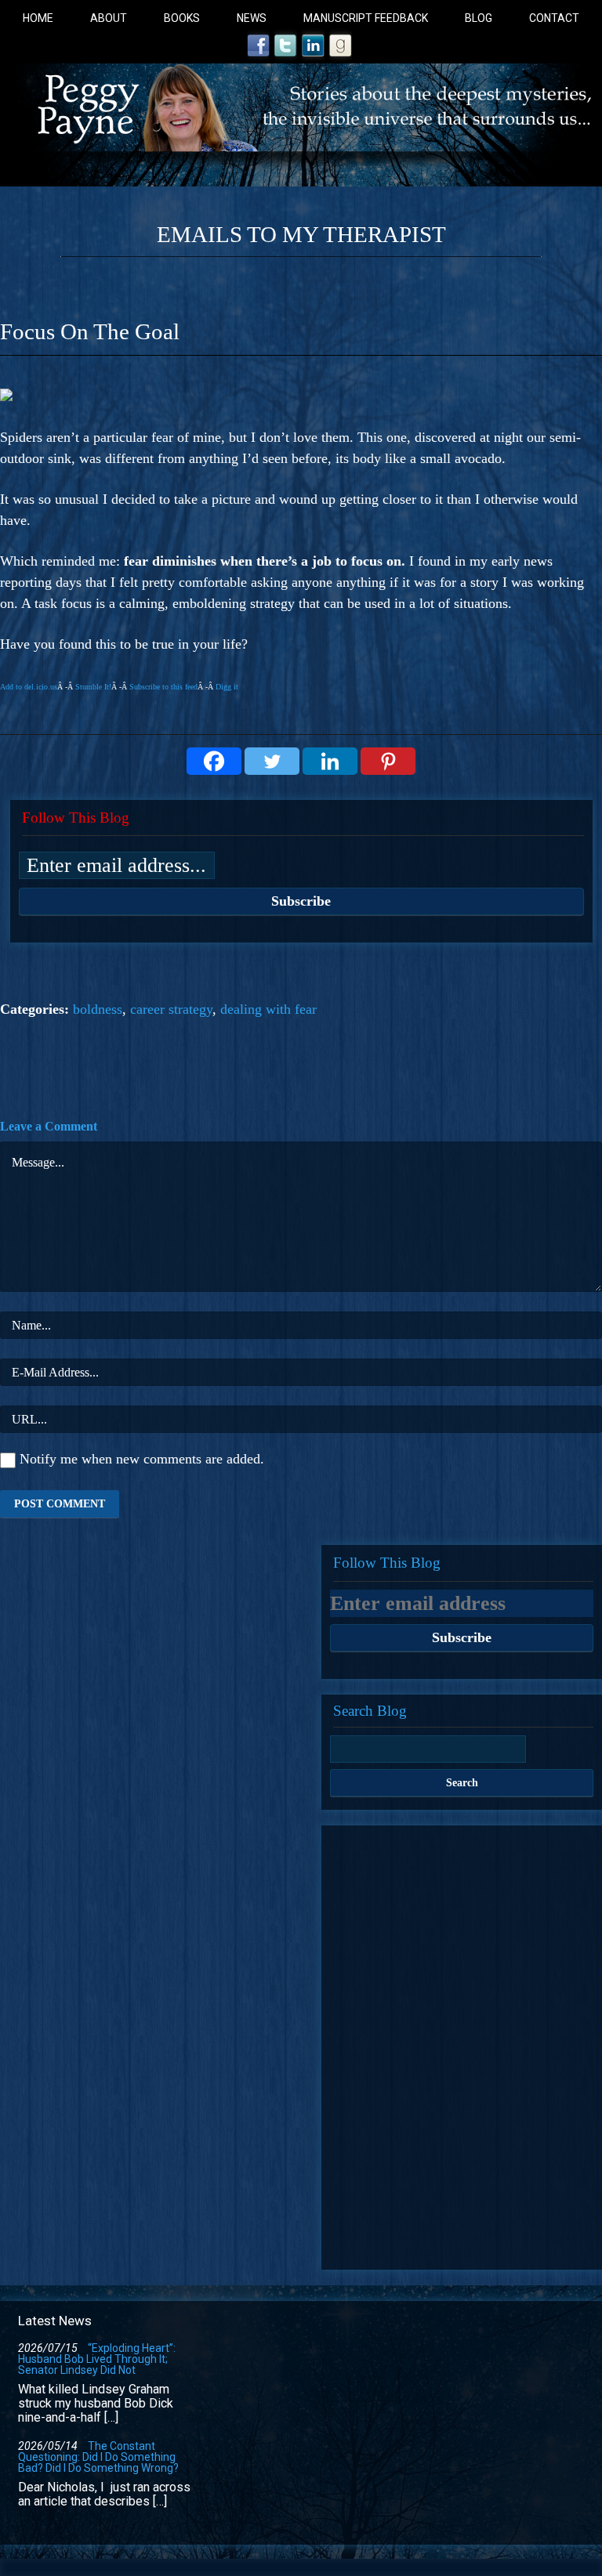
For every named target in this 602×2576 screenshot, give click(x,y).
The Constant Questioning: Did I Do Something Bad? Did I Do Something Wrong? (98, 2457)
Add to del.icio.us (29, 687)
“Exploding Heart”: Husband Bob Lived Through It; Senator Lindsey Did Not (97, 2359)
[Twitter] (272, 761)
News (252, 18)
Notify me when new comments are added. (142, 1459)
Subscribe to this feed (163, 687)
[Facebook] (214, 761)
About (109, 18)
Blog (479, 18)
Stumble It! (93, 687)
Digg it (227, 687)
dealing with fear (268, 1009)
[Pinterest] (388, 761)
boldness (98, 1009)
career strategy (171, 1009)
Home (38, 18)
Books (182, 18)
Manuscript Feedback (366, 18)
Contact (554, 18)
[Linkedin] (330, 761)
